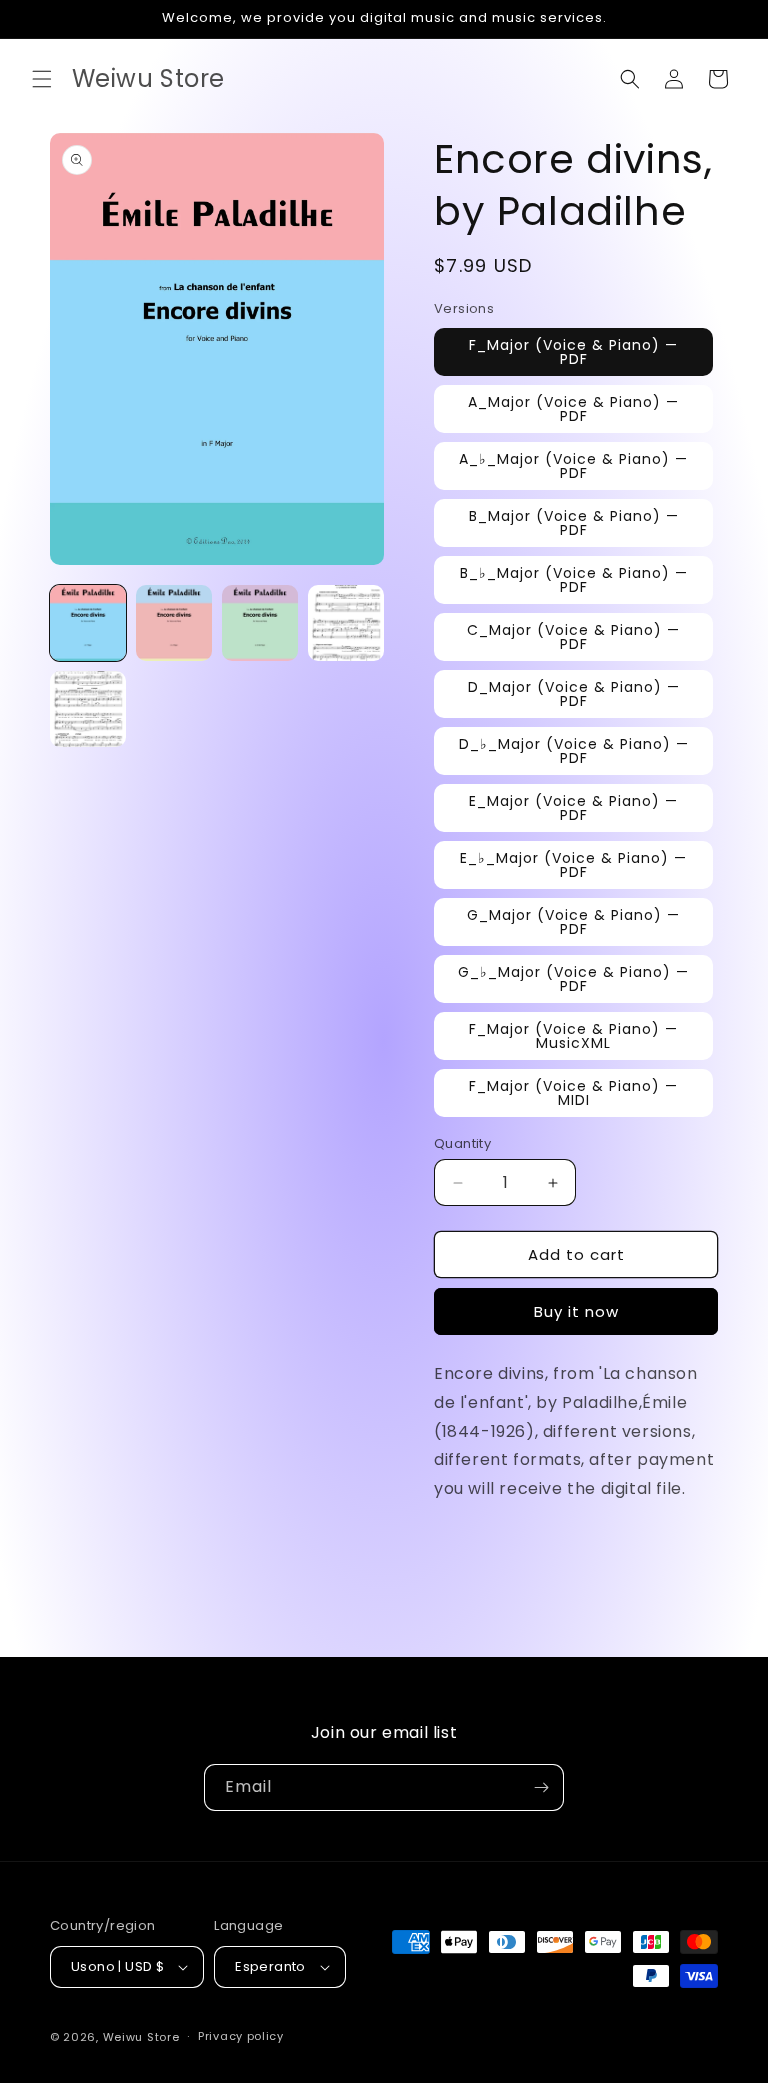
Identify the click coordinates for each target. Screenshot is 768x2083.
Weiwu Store (141, 2037)
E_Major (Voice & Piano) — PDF (573, 808)
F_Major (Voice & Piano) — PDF (573, 352)
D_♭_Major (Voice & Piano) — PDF (574, 751)
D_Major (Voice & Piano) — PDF (574, 694)
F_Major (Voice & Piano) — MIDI (573, 1093)
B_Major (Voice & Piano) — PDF (574, 523)
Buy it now (576, 1311)
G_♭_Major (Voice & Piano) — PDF (573, 979)
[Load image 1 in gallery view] (88, 623)
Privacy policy (241, 2036)
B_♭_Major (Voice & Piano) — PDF (574, 580)
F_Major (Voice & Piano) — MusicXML (573, 1036)
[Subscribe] (541, 1787)
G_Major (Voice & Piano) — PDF (573, 922)
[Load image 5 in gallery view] (88, 709)
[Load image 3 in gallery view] (260, 623)
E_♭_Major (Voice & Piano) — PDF (573, 865)
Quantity (462, 1143)
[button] (42, 79)
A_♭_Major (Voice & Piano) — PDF (573, 466)
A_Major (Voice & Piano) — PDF (573, 409)
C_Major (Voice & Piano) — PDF (573, 637)
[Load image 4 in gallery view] (346, 623)
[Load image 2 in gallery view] (174, 623)
